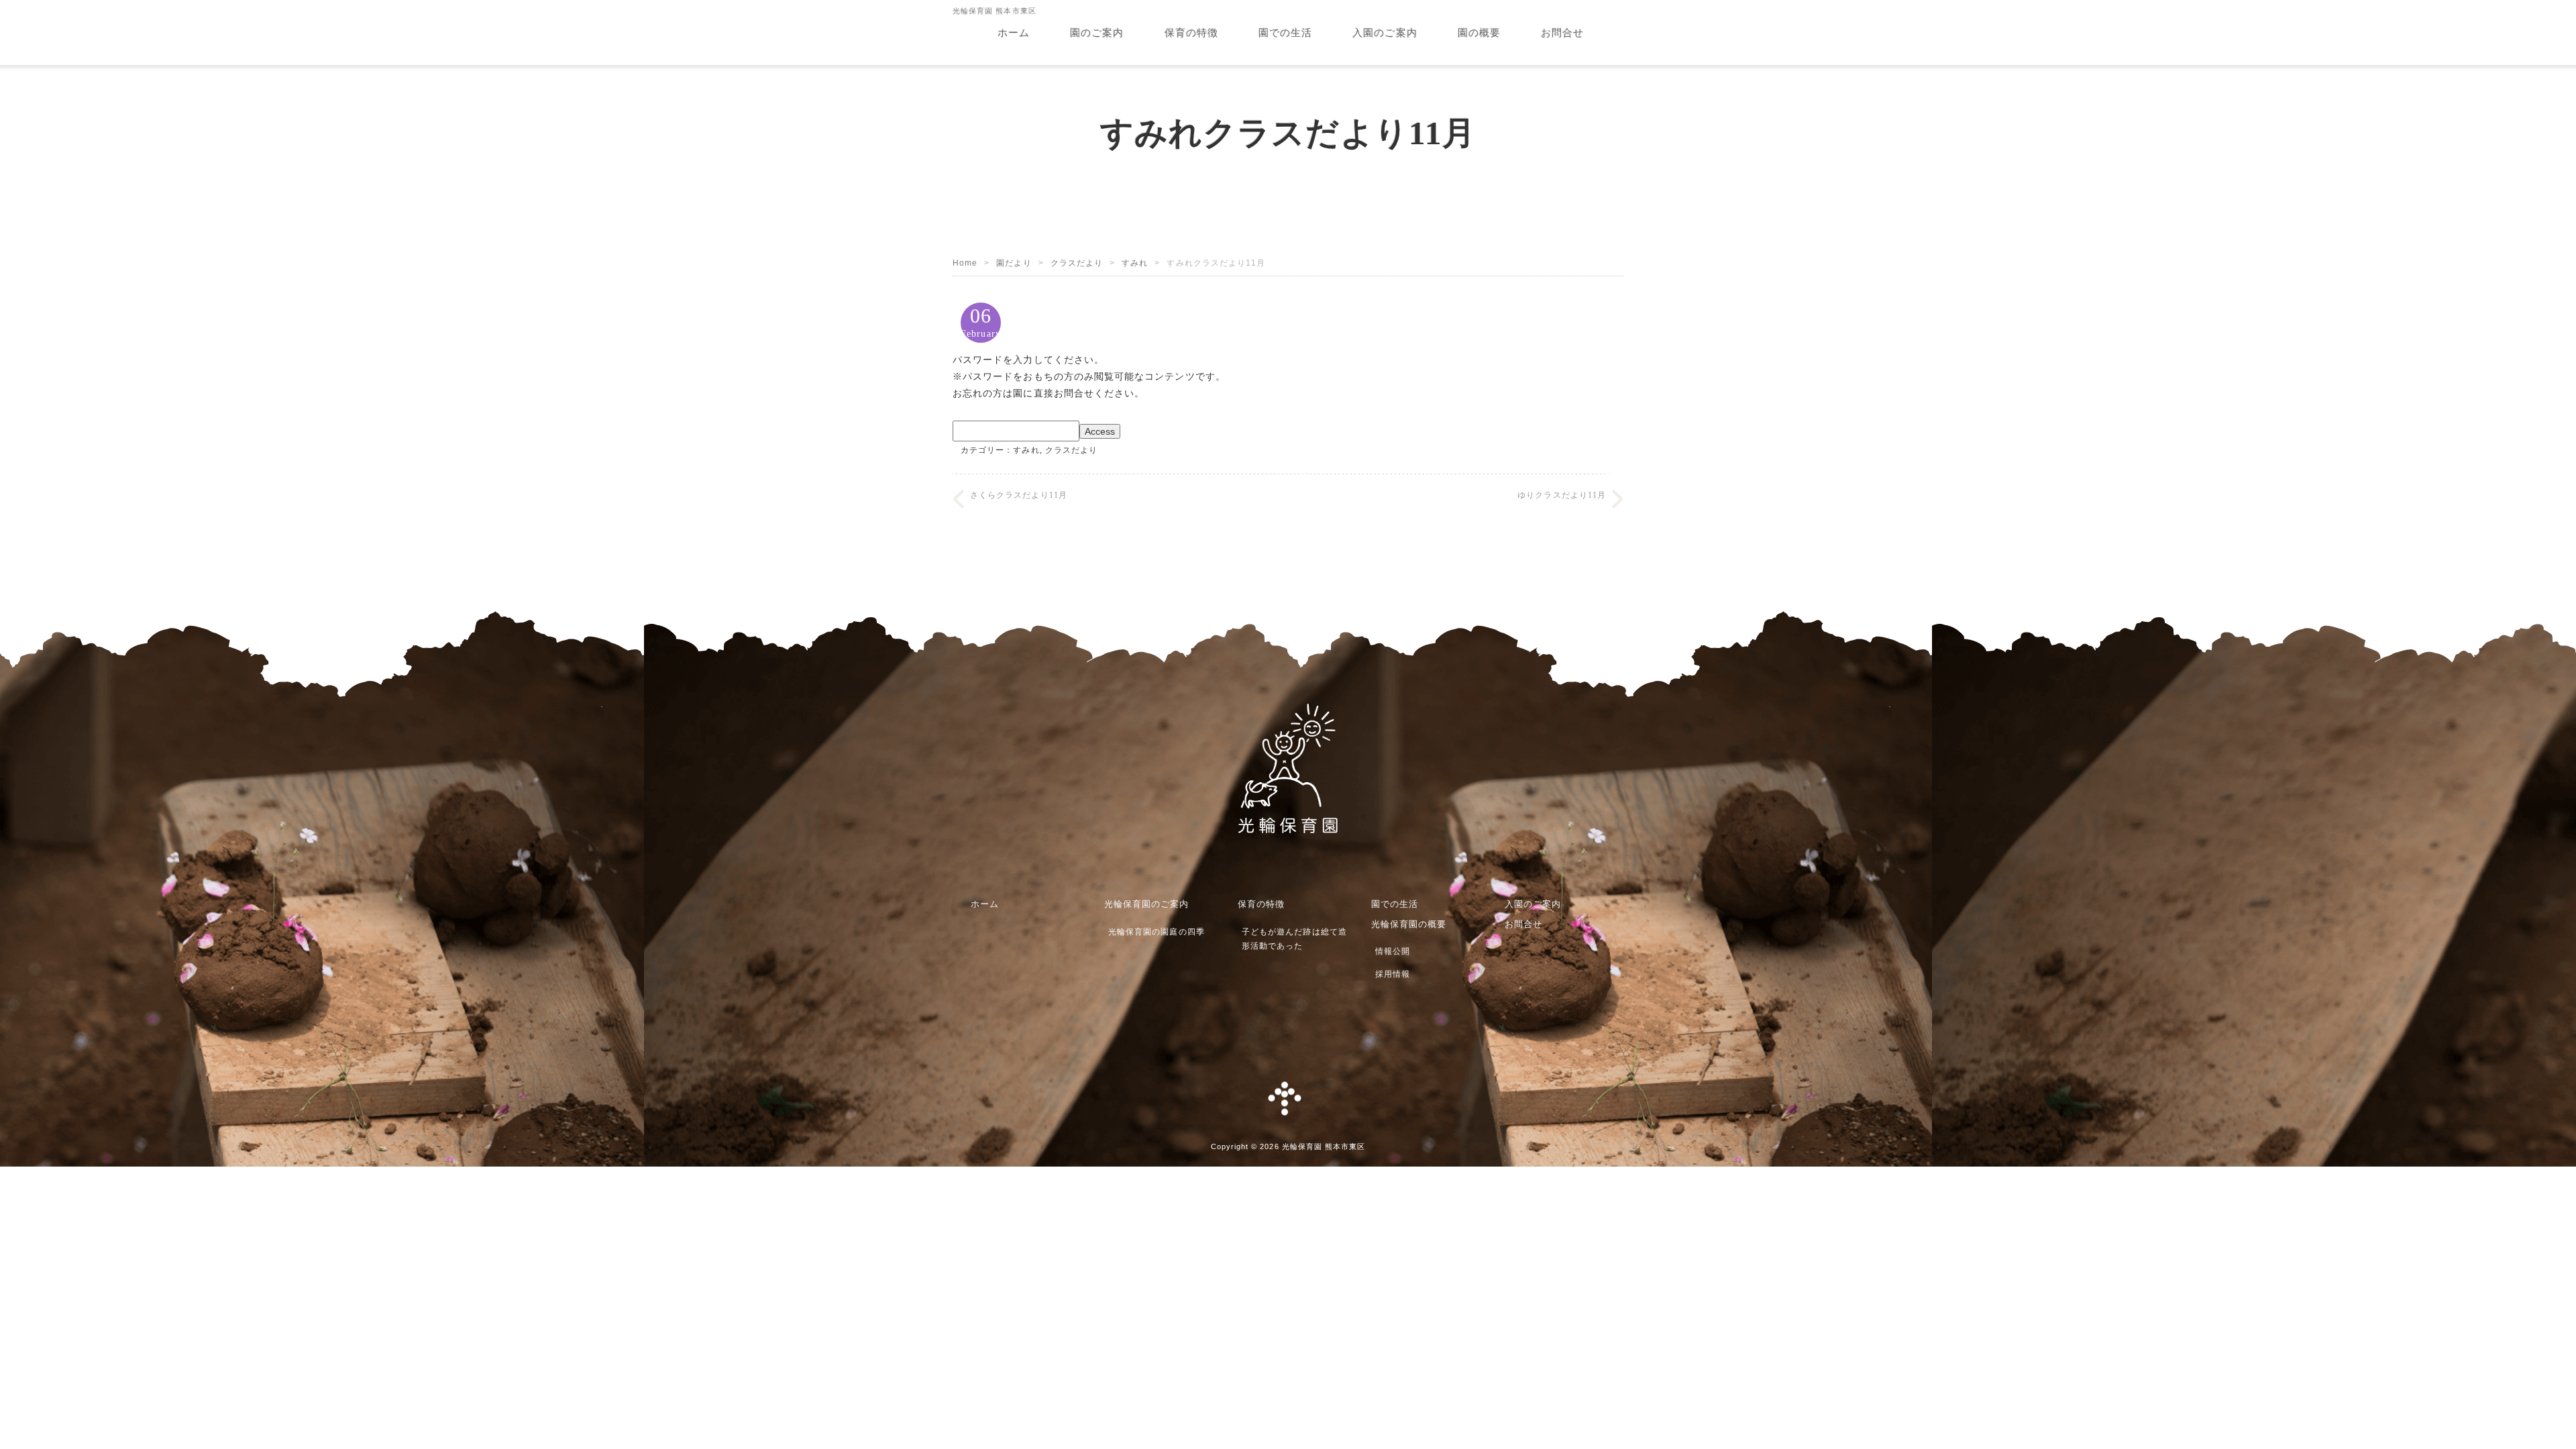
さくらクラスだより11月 (1019, 495)
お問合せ (1562, 33)
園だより (1014, 263)
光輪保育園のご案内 (1147, 904)
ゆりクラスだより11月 (1562, 495)
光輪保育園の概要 (1409, 924)
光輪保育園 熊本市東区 (1324, 1146)
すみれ (1135, 263)
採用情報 (1393, 974)
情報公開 (1393, 951)
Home (965, 263)
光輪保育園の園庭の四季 (1157, 932)
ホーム (1014, 33)
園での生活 (1285, 33)
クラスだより (1077, 263)
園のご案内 (1097, 33)
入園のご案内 (1385, 33)
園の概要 (1479, 33)
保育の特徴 (1191, 33)
